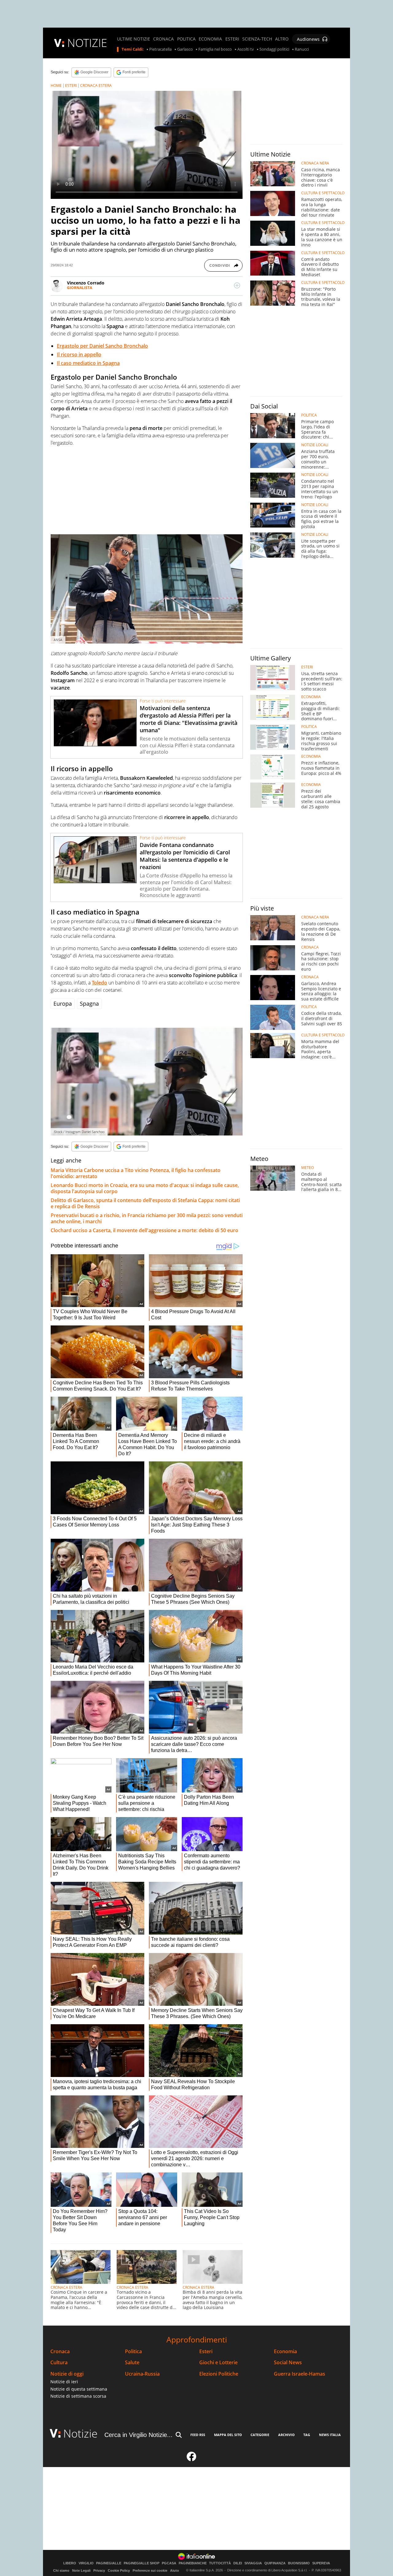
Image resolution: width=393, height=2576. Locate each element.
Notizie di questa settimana (79, 2389)
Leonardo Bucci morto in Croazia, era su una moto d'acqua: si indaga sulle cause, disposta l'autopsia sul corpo (145, 1188)
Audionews (308, 39)
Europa (63, 1004)
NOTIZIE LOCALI (315, 445)
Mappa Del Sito (228, 2435)
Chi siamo (61, 2570)
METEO (307, 1168)
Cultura (59, 2363)
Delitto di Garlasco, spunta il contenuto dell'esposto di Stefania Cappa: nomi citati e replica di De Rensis (145, 1203)
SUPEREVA (321, 2563)
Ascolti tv (246, 49)
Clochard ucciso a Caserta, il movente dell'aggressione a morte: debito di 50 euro (144, 1230)
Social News (288, 2363)
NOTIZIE (87, 43)
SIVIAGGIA (253, 2563)
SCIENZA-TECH (257, 39)
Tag (307, 2435)
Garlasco (185, 49)
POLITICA (186, 39)
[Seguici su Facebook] (192, 2459)
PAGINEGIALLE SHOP (142, 2563)
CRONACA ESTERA (96, 85)
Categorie (260, 2435)
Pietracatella (160, 49)
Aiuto (175, 2570)
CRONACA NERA (315, 163)
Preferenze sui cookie (150, 2570)
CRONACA (163, 39)
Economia (285, 2352)
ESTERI (232, 39)
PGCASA (169, 2563)
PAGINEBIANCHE (193, 2563)
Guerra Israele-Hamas (300, 2374)
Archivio (286, 2435)
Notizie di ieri (64, 2382)
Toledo (99, 983)
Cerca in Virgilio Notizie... (138, 2435)
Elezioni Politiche (219, 2374)
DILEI (238, 2563)
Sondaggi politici (274, 49)
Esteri (206, 2352)
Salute (132, 2363)
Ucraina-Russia (142, 2374)
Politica (133, 2352)
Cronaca (60, 2352)
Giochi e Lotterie (218, 2363)
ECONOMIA (210, 39)
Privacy (99, 2570)
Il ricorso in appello (79, 354)
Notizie (80, 2433)
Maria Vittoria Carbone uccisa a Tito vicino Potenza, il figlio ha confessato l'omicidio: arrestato (136, 1173)
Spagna (89, 1004)
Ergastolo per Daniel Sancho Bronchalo (102, 346)
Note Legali (81, 2570)
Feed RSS (198, 2435)
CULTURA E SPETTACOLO (323, 193)
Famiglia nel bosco (215, 49)
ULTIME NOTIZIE (134, 39)
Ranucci (302, 49)
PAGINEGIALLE (109, 2563)
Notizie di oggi (67, 2374)
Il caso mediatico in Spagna (88, 363)
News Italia (330, 2435)
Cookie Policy (119, 2570)
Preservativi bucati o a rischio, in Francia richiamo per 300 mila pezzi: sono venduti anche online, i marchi (147, 1218)
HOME (56, 85)
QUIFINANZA (275, 2563)
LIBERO (70, 2563)
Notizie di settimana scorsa (78, 2396)
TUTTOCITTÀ (220, 2563)
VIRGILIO (86, 2563)
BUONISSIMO (299, 2563)
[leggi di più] (237, 285)
